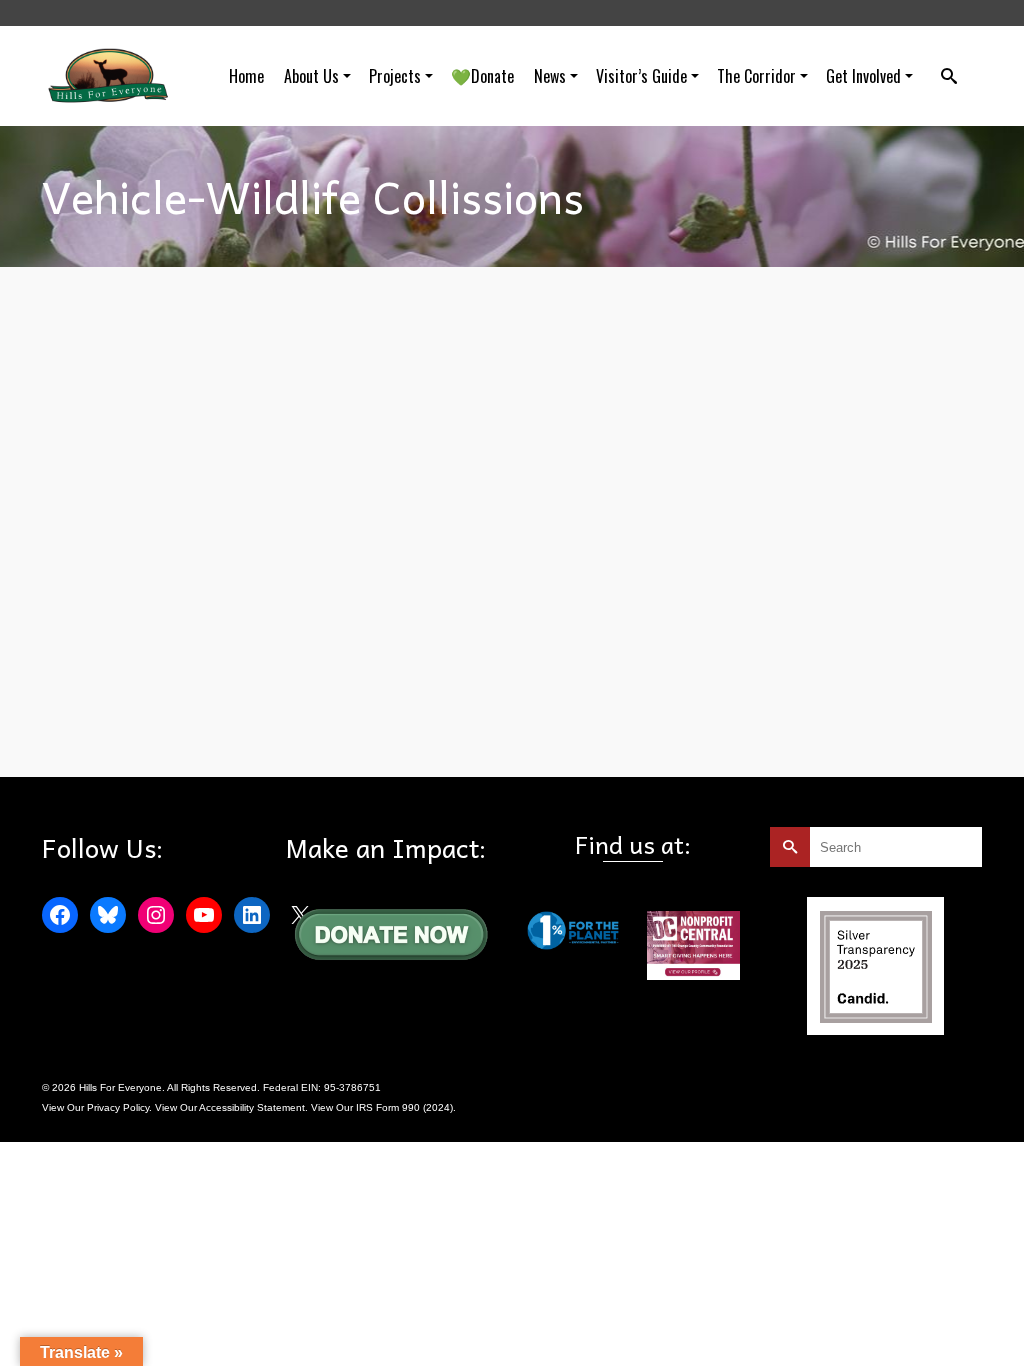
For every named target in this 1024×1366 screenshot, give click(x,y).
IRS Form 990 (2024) (404, 1107)
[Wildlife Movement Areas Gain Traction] (158, 432)
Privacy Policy (118, 1107)
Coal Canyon (167, 709)
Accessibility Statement (252, 1107)
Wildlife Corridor (151, 731)
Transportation (463, 709)
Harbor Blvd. (231, 709)
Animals (113, 709)
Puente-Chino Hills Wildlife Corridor (345, 709)
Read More (583, 657)
